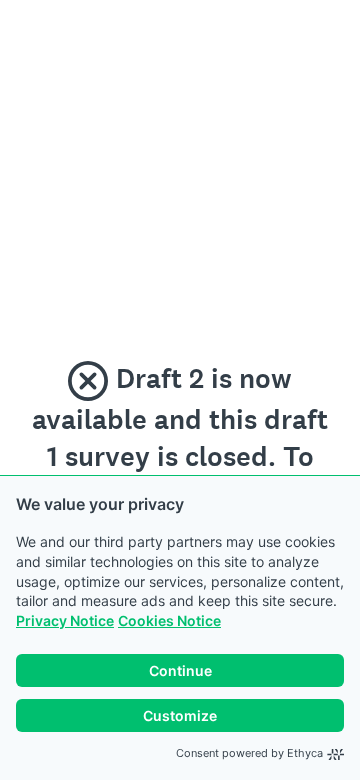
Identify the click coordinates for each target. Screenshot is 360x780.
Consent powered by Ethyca (249, 753)
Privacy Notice (65, 620)
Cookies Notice (169, 620)
